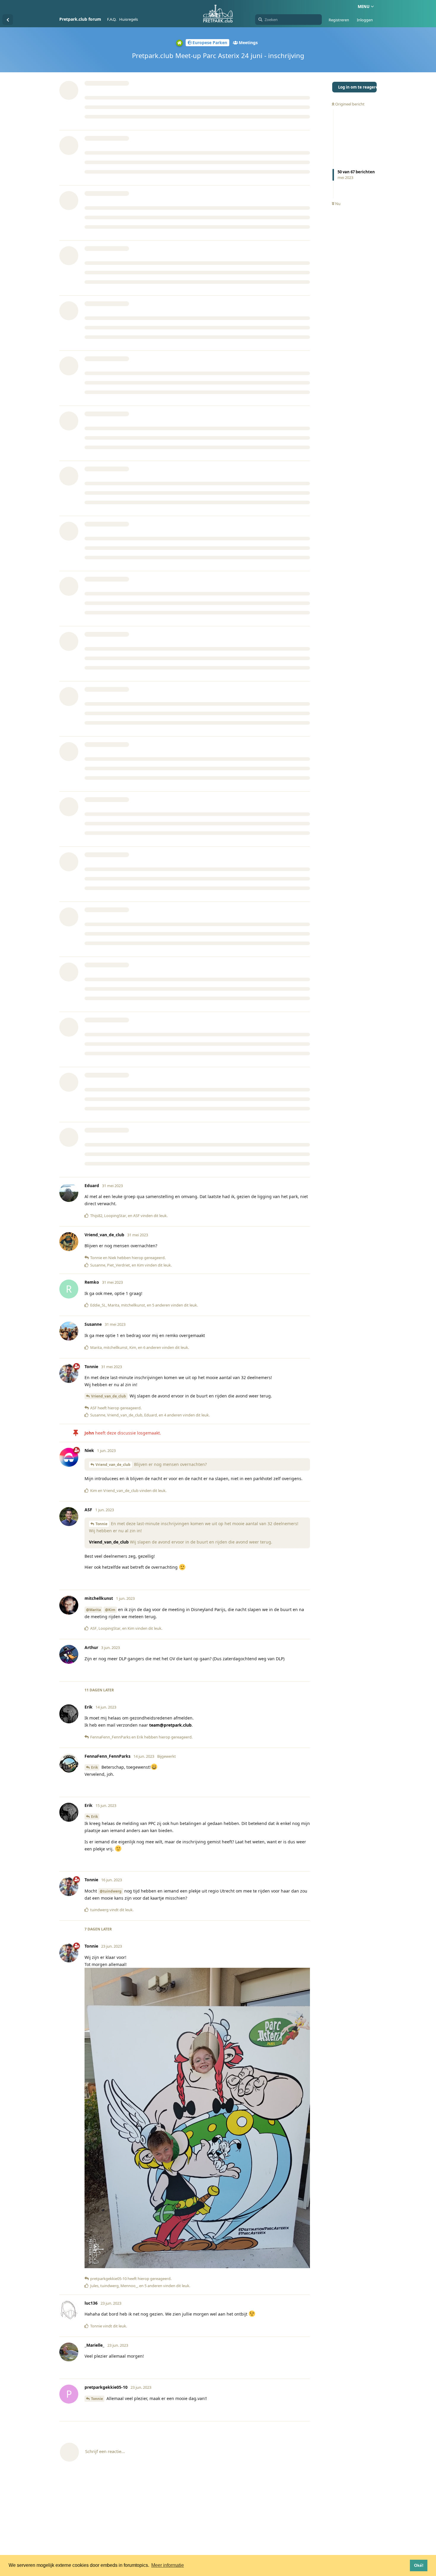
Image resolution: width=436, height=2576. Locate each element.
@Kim (110, 1610)
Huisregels (129, 19)
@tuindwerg (111, 1891)
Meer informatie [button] (168, 2565)
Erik (94, 1767)
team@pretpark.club (170, 1725)
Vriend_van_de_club (109, 1396)
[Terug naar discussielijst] (8, 20)
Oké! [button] (419, 2565)
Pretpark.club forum (80, 19)
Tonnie (101, 1524)
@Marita (93, 1610)
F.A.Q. (112, 19)
